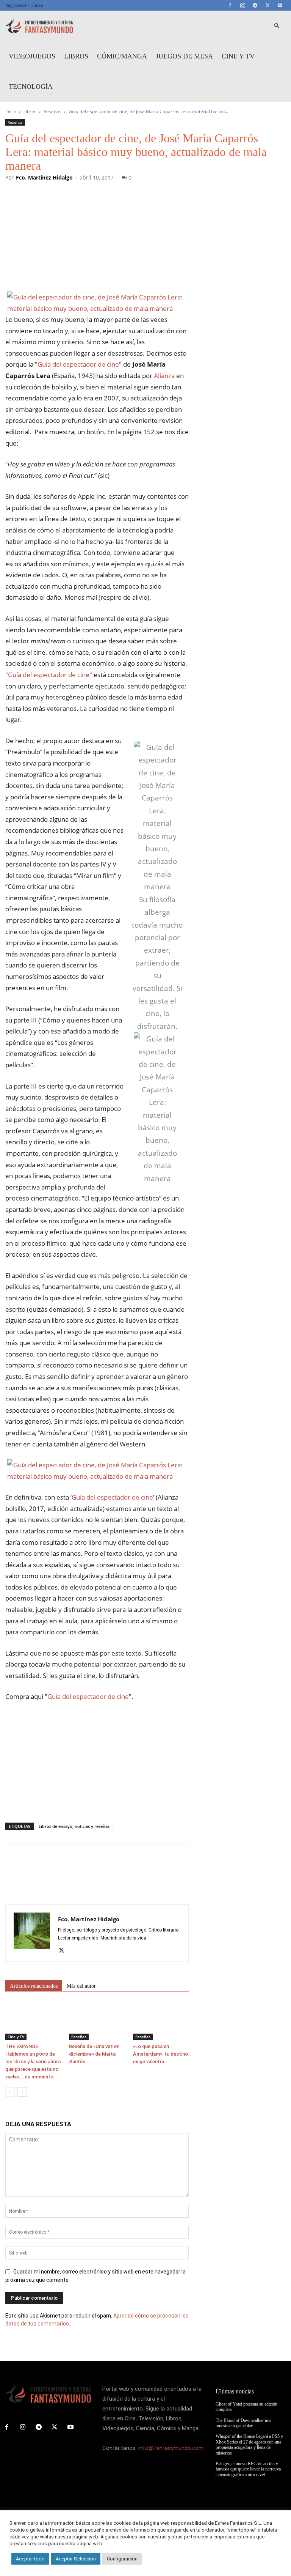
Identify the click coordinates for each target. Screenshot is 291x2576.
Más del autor (81, 1986)
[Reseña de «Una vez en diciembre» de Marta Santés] (97, 2021)
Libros (76, 56)
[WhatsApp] (65, 1872)
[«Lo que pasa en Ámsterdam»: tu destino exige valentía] (161, 2021)
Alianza (164, 376)
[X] (268, 5)
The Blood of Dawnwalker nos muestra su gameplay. (243, 2423)
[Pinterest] (48, 1872)
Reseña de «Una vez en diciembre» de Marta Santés (94, 2054)
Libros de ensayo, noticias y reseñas (74, 1826)
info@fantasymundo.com (171, 2448)
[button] (277, 26)
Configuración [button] (122, 2559)
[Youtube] (280, 5)
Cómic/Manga (122, 56)
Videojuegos (32, 56)
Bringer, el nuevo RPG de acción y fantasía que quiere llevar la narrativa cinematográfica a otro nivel (248, 2469)
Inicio (11, 111)
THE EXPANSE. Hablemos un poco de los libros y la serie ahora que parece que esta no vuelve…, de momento (33, 2062)
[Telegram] (255, 5)
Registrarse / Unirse (24, 5)
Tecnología (31, 87)
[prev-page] (10, 2092)
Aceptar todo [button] (30, 2559)
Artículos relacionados (34, 1986)
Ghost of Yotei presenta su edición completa (246, 2407)
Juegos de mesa (184, 56)
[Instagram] (242, 5)
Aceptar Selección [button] (76, 2559)
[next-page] (22, 2092)
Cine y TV (238, 56)
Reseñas (52, 111)
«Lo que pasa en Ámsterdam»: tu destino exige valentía (160, 2054)
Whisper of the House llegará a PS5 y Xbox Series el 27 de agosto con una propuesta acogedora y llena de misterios (249, 2444)
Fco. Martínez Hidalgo (44, 177)
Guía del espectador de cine (78, 364)
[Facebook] (230, 5)
